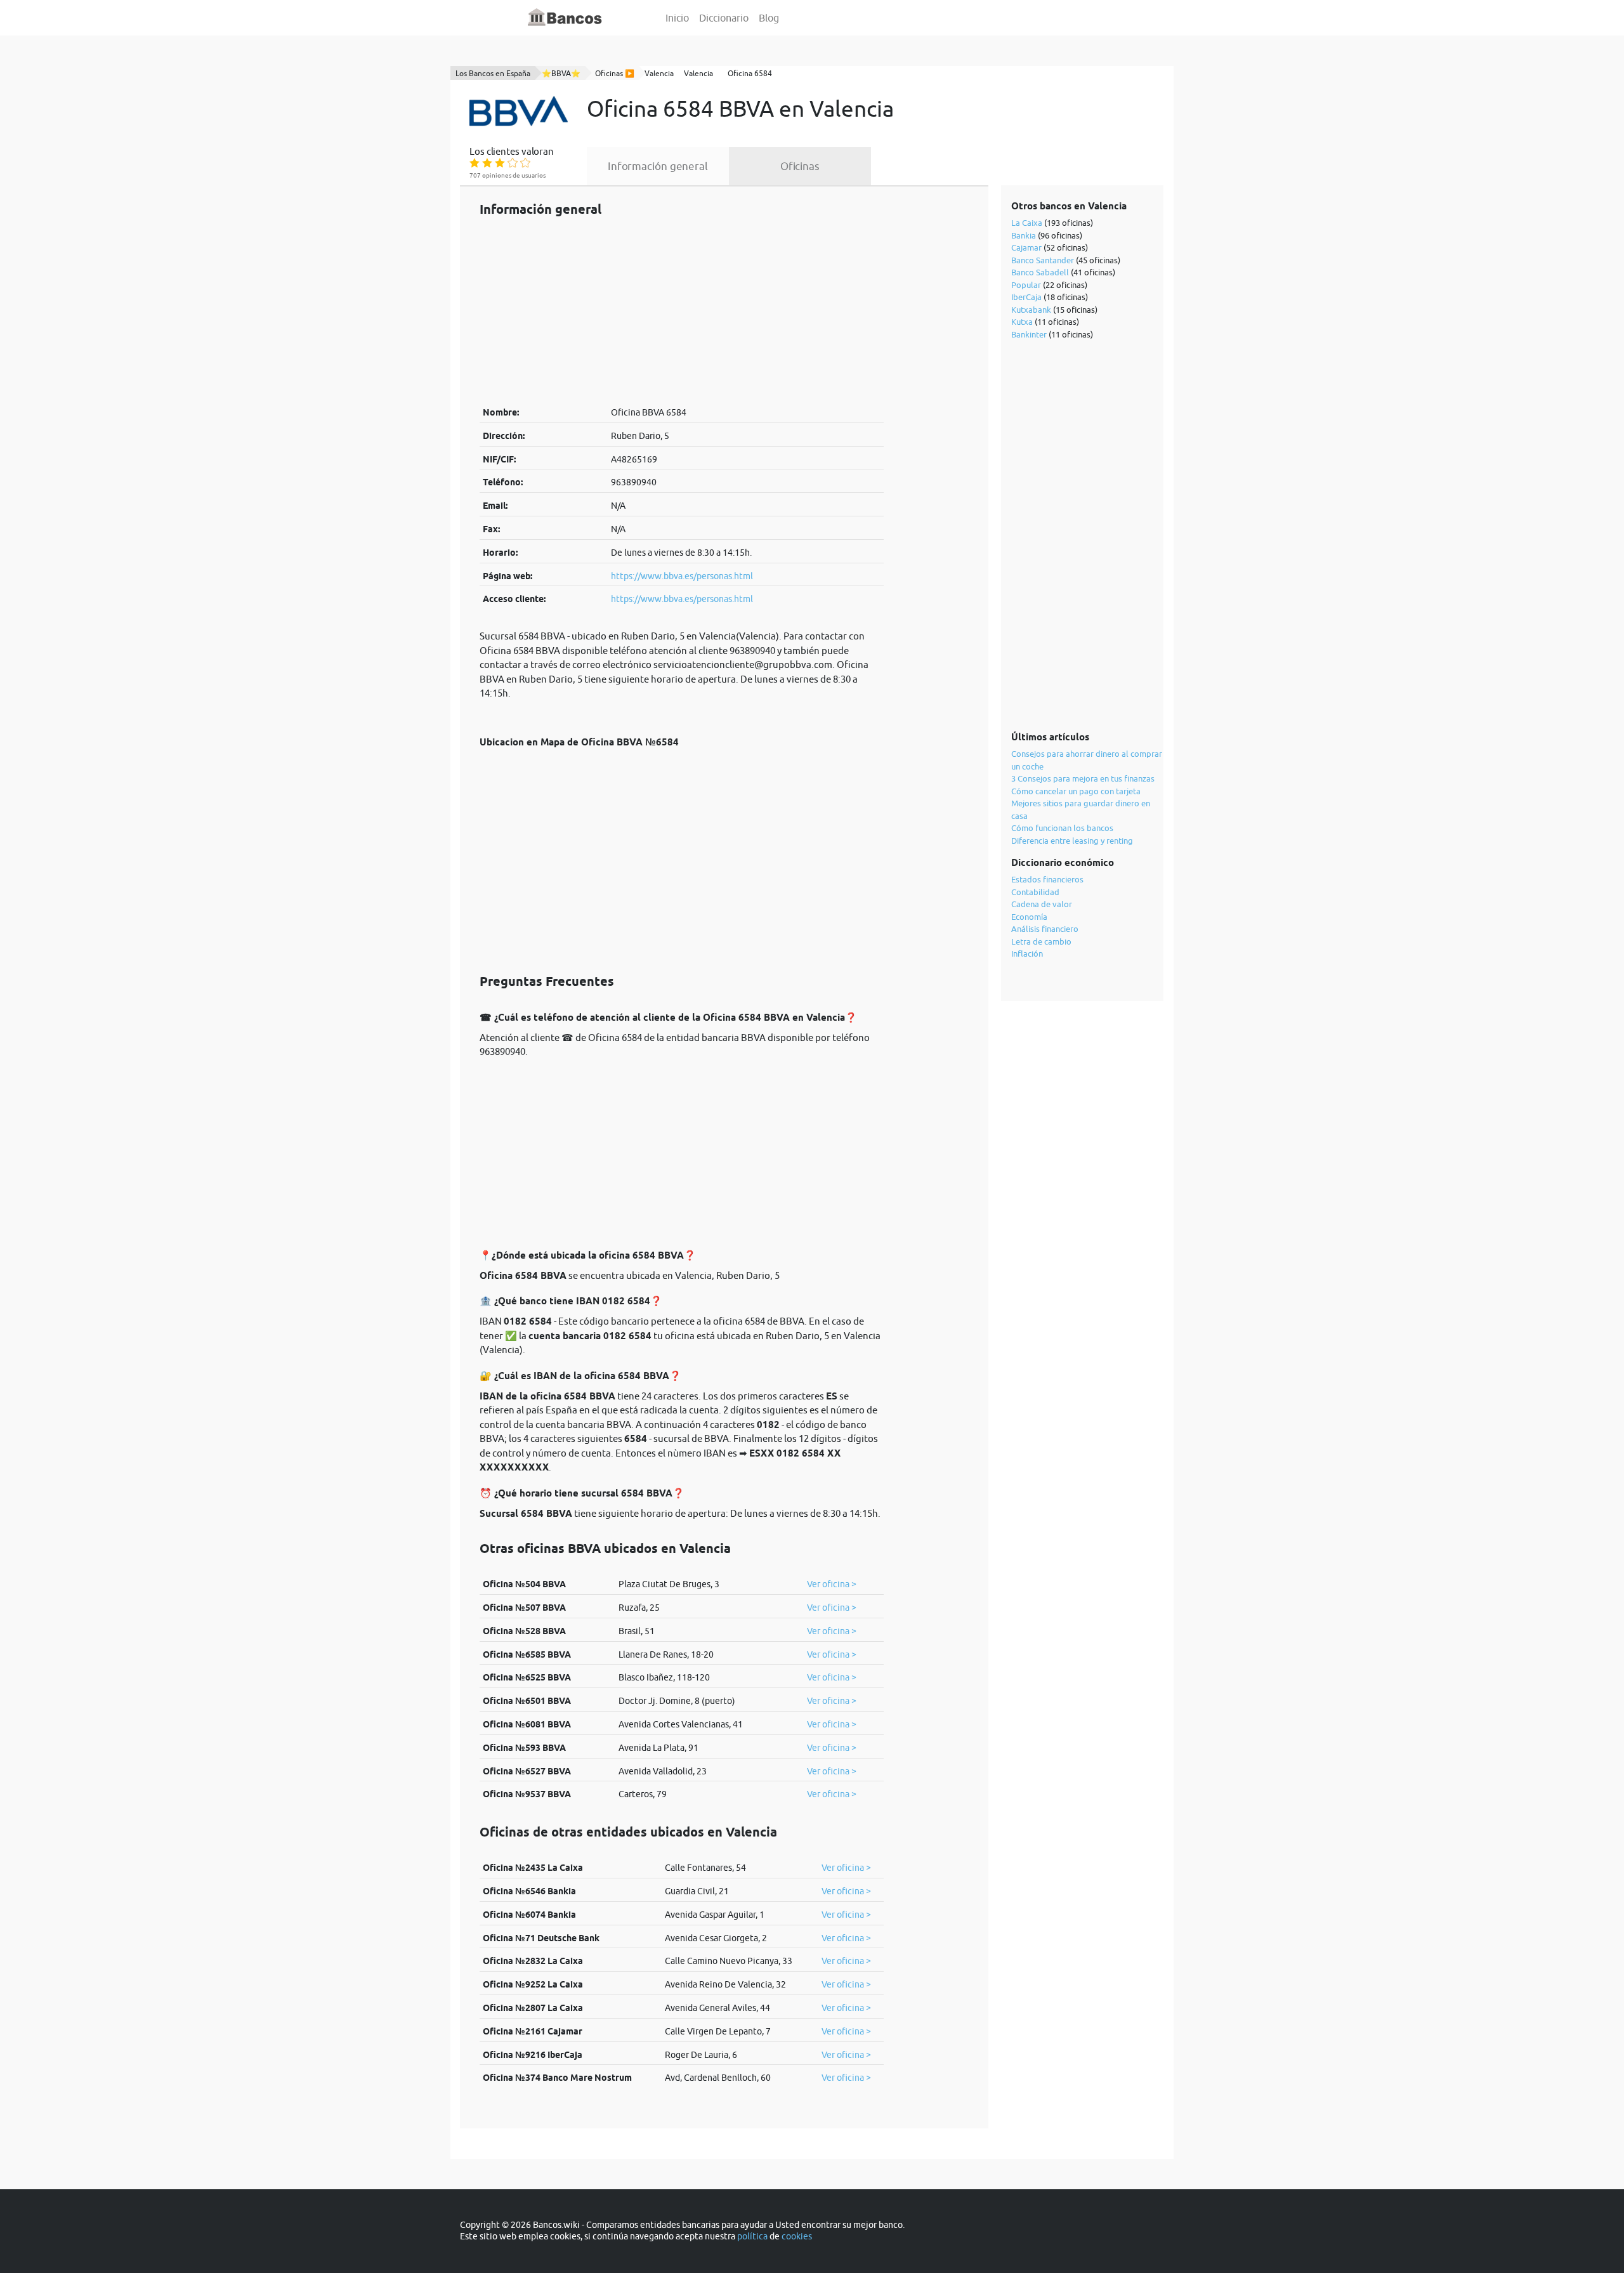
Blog (769, 18)
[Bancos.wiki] (565, 18)
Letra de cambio (1041, 941)
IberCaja (1026, 297)
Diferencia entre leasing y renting (1072, 841)
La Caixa (1027, 223)
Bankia (1024, 235)
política (752, 2236)
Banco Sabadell (1040, 272)
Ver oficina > (832, 1584)
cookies (797, 2236)
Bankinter (1029, 334)
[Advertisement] (682, 311)
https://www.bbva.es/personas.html (682, 576)
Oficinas (800, 166)
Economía (1029, 917)
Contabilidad (1035, 892)
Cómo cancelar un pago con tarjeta (1076, 791)
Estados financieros (1047, 879)
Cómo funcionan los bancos (1062, 828)
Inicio (677, 18)
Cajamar (1026, 247)
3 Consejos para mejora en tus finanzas (1083, 778)
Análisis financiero (1045, 929)
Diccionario (724, 18)
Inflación (1027, 953)
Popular (1026, 285)
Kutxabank (1031, 310)
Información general (658, 166)
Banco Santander (1043, 260)
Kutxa (1022, 322)
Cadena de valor (1042, 904)
